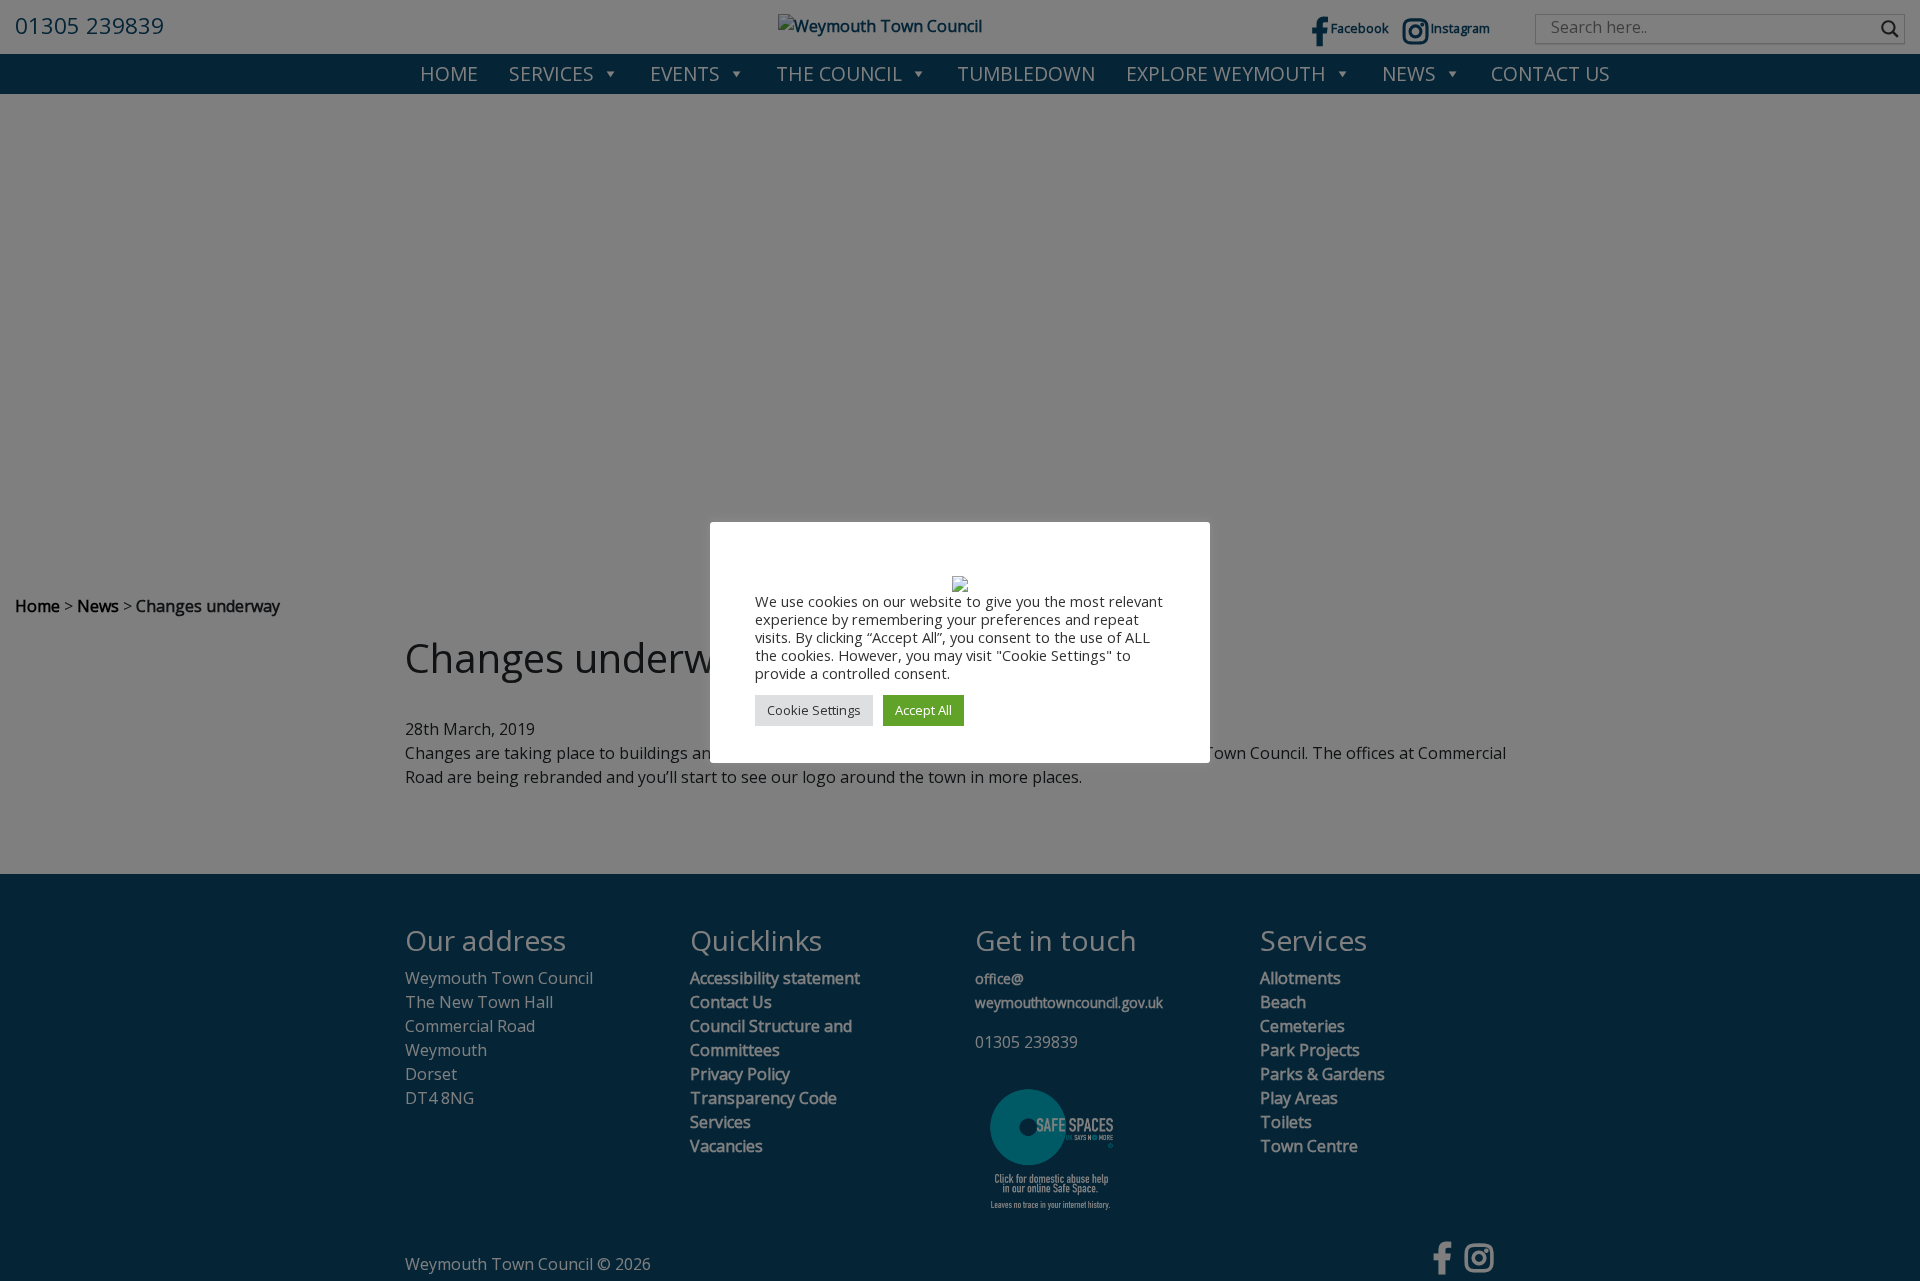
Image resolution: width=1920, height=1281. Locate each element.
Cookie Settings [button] (814, 710)
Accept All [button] (923, 710)
